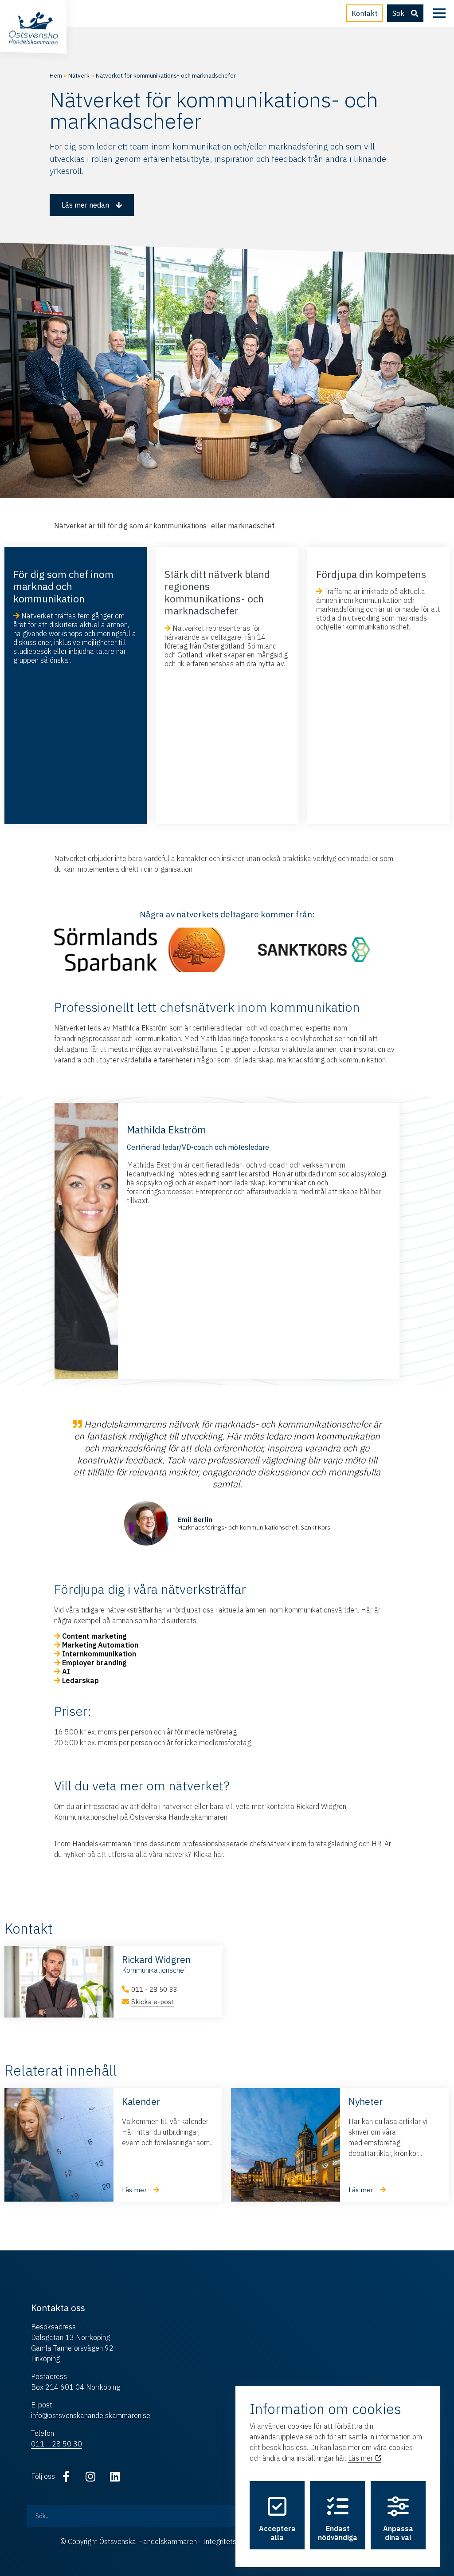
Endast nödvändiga (338, 2533)
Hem (56, 75)
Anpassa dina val (398, 2533)
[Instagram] (90, 2476)
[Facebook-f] (66, 2476)
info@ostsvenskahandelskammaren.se (91, 2415)
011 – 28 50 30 (57, 2444)
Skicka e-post (153, 2002)
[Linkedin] (115, 2476)
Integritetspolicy (229, 2541)
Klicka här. (209, 1854)
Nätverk (79, 75)
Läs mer (361, 2458)
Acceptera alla (277, 2533)
